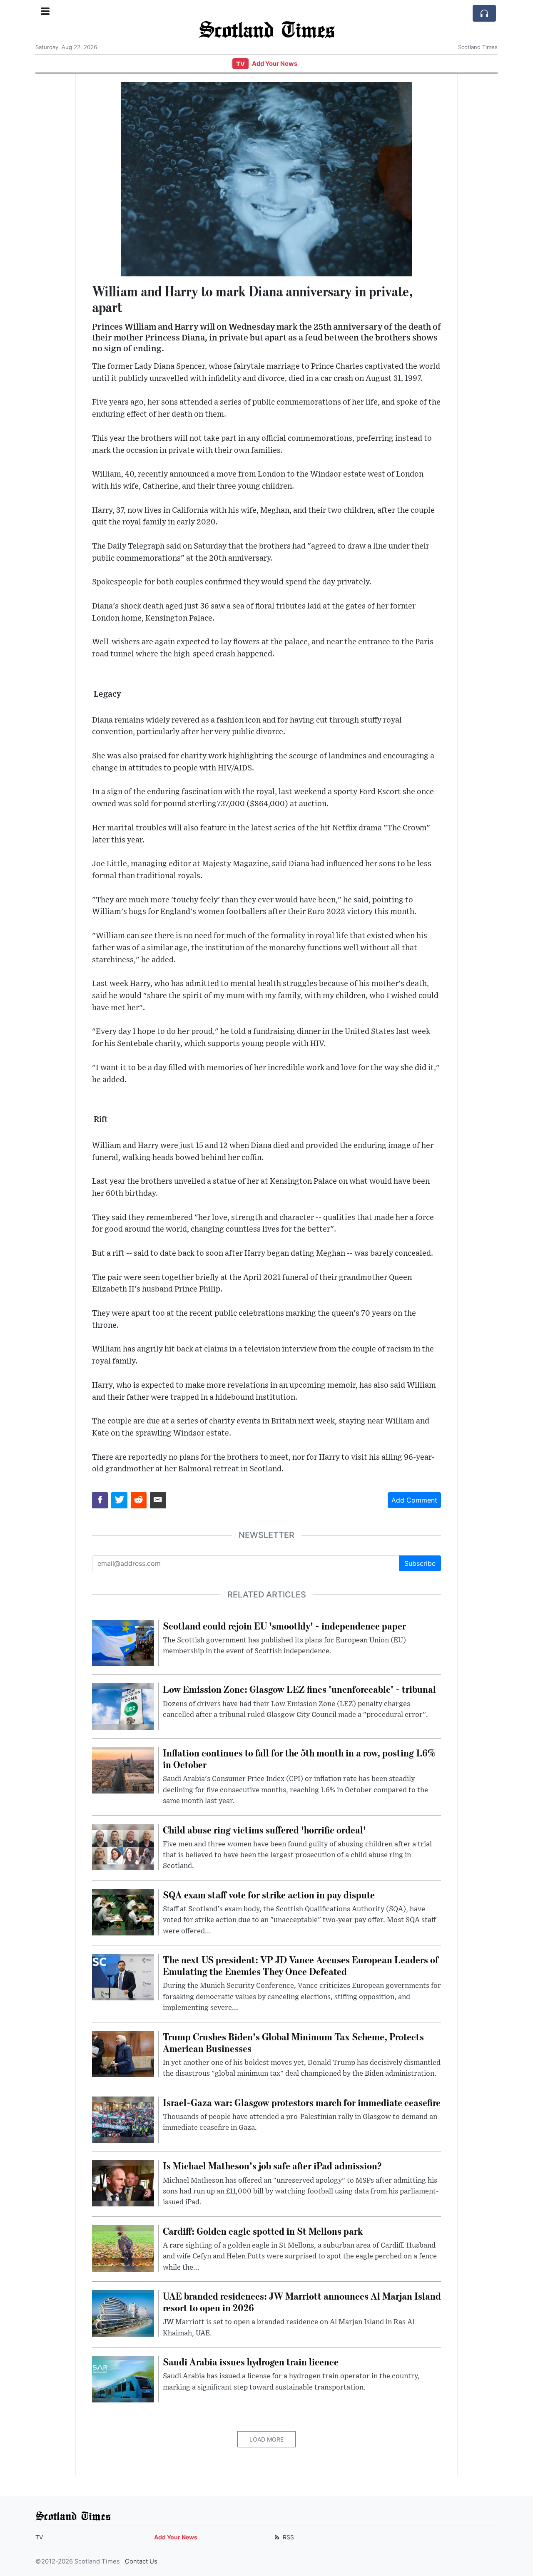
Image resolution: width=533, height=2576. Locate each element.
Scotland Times (266, 29)
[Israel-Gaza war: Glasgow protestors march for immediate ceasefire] (123, 2119)
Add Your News (275, 64)
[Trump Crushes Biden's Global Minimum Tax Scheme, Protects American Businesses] (123, 2053)
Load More (266, 2439)
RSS (288, 2537)
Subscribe (420, 1563)
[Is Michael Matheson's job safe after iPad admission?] (123, 2183)
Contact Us (141, 2561)
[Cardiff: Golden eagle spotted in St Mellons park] (123, 2248)
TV (240, 64)
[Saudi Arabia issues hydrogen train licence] (123, 2378)
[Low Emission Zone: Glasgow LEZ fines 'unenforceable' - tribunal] (123, 1706)
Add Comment (414, 1500)
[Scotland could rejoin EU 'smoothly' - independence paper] (123, 1642)
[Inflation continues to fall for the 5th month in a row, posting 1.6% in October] (123, 1769)
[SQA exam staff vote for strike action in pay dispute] (123, 1911)
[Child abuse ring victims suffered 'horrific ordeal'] (123, 1846)
